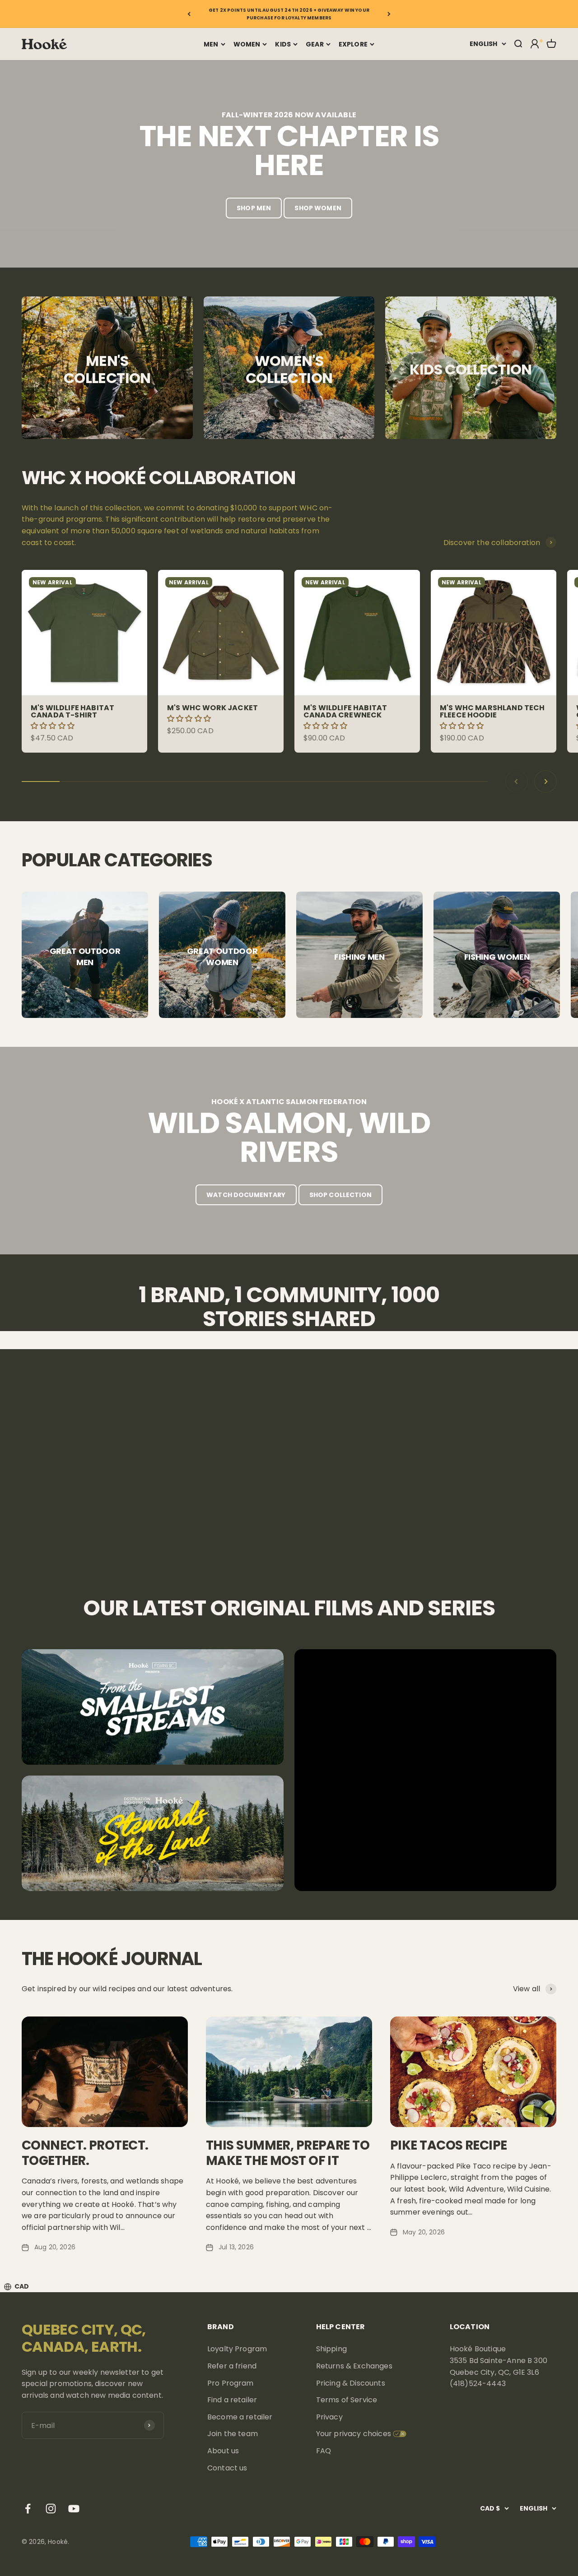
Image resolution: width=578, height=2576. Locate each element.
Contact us (227, 2468)
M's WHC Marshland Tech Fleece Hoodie (492, 711)
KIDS (283, 44)
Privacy (329, 2417)
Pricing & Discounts (351, 2383)
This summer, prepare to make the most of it (288, 2153)
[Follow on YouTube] (74, 2509)
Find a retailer (232, 2400)
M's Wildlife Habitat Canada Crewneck (345, 711)
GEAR (315, 44)
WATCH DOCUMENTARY (246, 1195)
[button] (54, 726)
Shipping (331, 2349)
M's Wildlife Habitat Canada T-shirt (72, 711)
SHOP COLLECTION (340, 1195)
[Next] (389, 14)
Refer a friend (232, 2366)
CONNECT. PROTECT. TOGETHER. (85, 2153)
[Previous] (189, 14)
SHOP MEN (254, 208)
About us (223, 2451)
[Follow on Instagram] (51, 2509)
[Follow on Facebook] (28, 2509)
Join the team (233, 2434)
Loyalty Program (237, 2349)
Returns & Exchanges (354, 2366)
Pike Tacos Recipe (448, 2145)
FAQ (324, 2451)
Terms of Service (347, 2400)
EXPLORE (353, 44)
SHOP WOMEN (318, 208)
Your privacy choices (354, 2434)
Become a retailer (240, 2417)
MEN (211, 44)
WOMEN (247, 44)
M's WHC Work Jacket (212, 708)
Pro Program (231, 2383)
